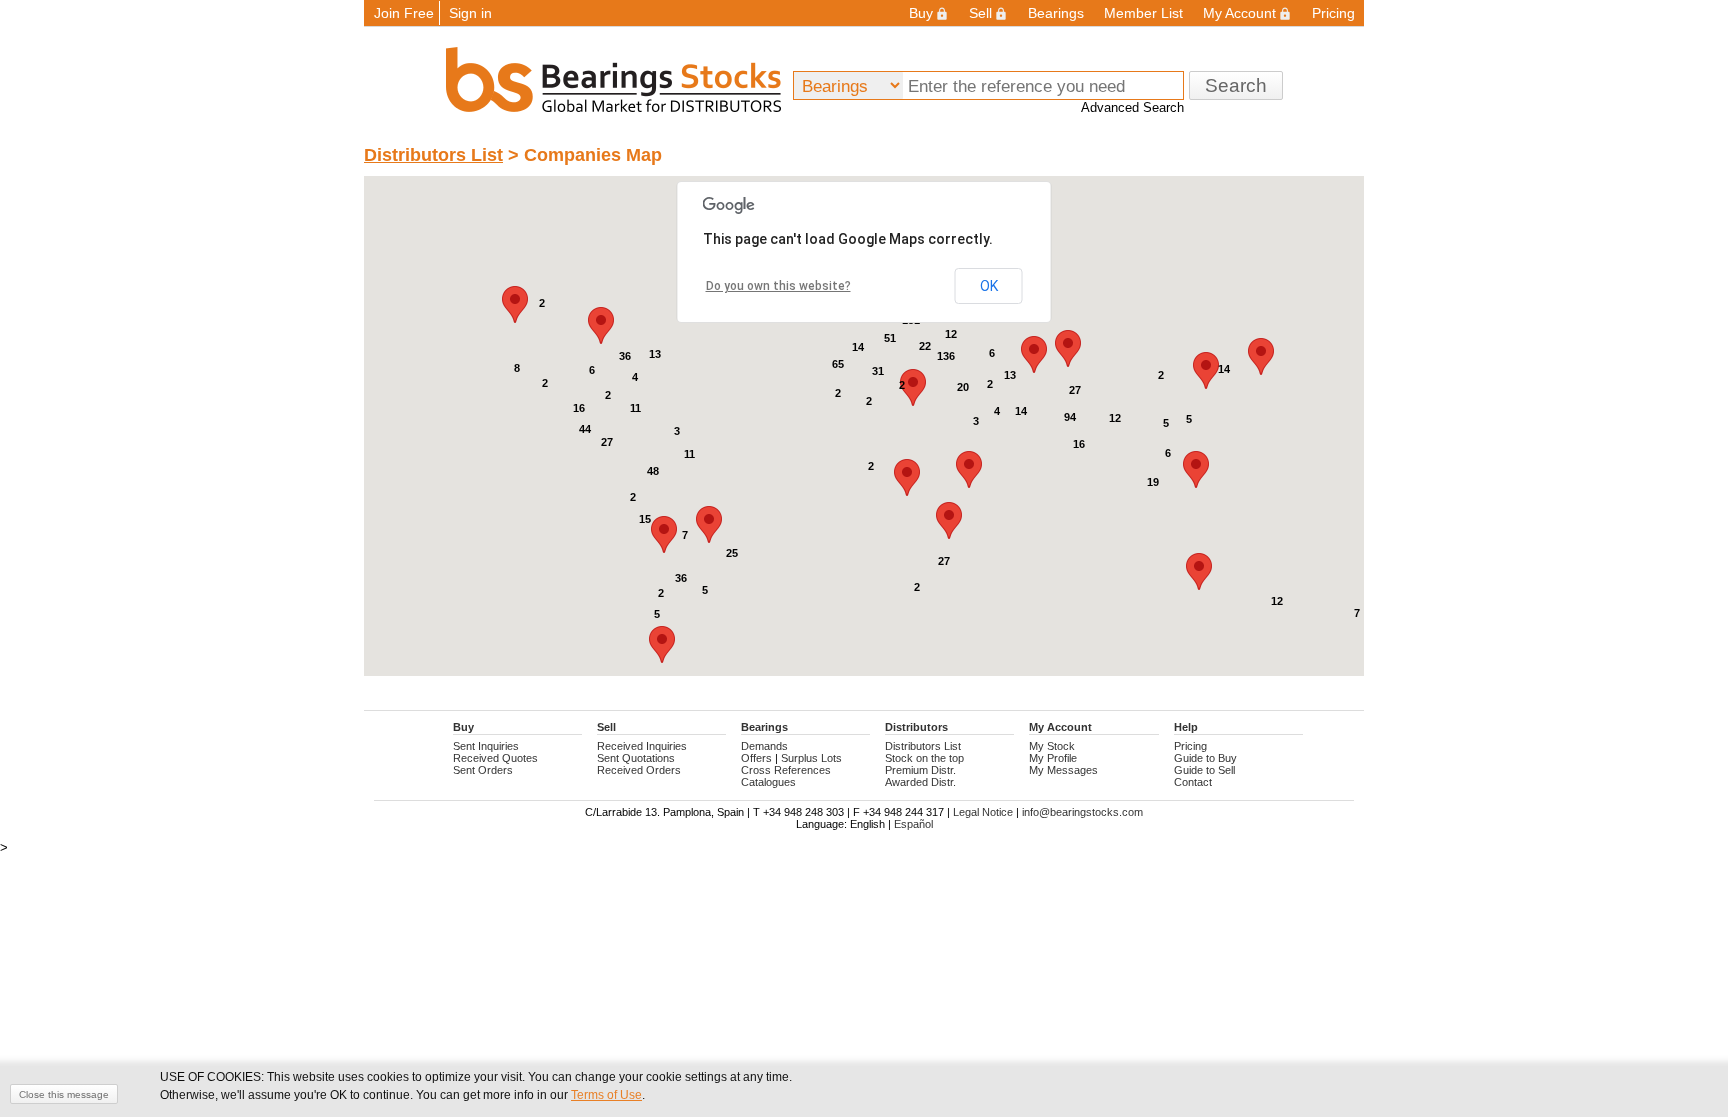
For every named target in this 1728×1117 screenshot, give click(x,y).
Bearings (1056, 13)
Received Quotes (495, 758)
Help (1186, 727)
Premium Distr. (920, 770)
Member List (1143, 13)
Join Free (404, 13)
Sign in (470, 13)
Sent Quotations (636, 758)
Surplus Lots (811, 758)
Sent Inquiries (486, 746)
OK (989, 286)
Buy (921, 13)
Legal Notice (983, 812)
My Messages (1063, 770)
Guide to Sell (1204, 770)
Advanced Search (1132, 107)
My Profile (1053, 758)
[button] (709, 524)
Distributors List (433, 155)
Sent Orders (483, 770)
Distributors (916, 727)
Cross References (786, 770)
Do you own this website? (778, 286)
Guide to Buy (1205, 758)
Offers (756, 758)
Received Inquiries (642, 746)
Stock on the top (924, 758)
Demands (764, 746)
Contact (1193, 782)
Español (913, 824)
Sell (980, 13)
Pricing (1333, 13)
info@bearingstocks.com (1082, 812)
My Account (1239, 13)
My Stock (1052, 746)
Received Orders (639, 770)
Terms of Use (606, 1095)
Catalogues (768, 782)
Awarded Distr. (920, 782)
